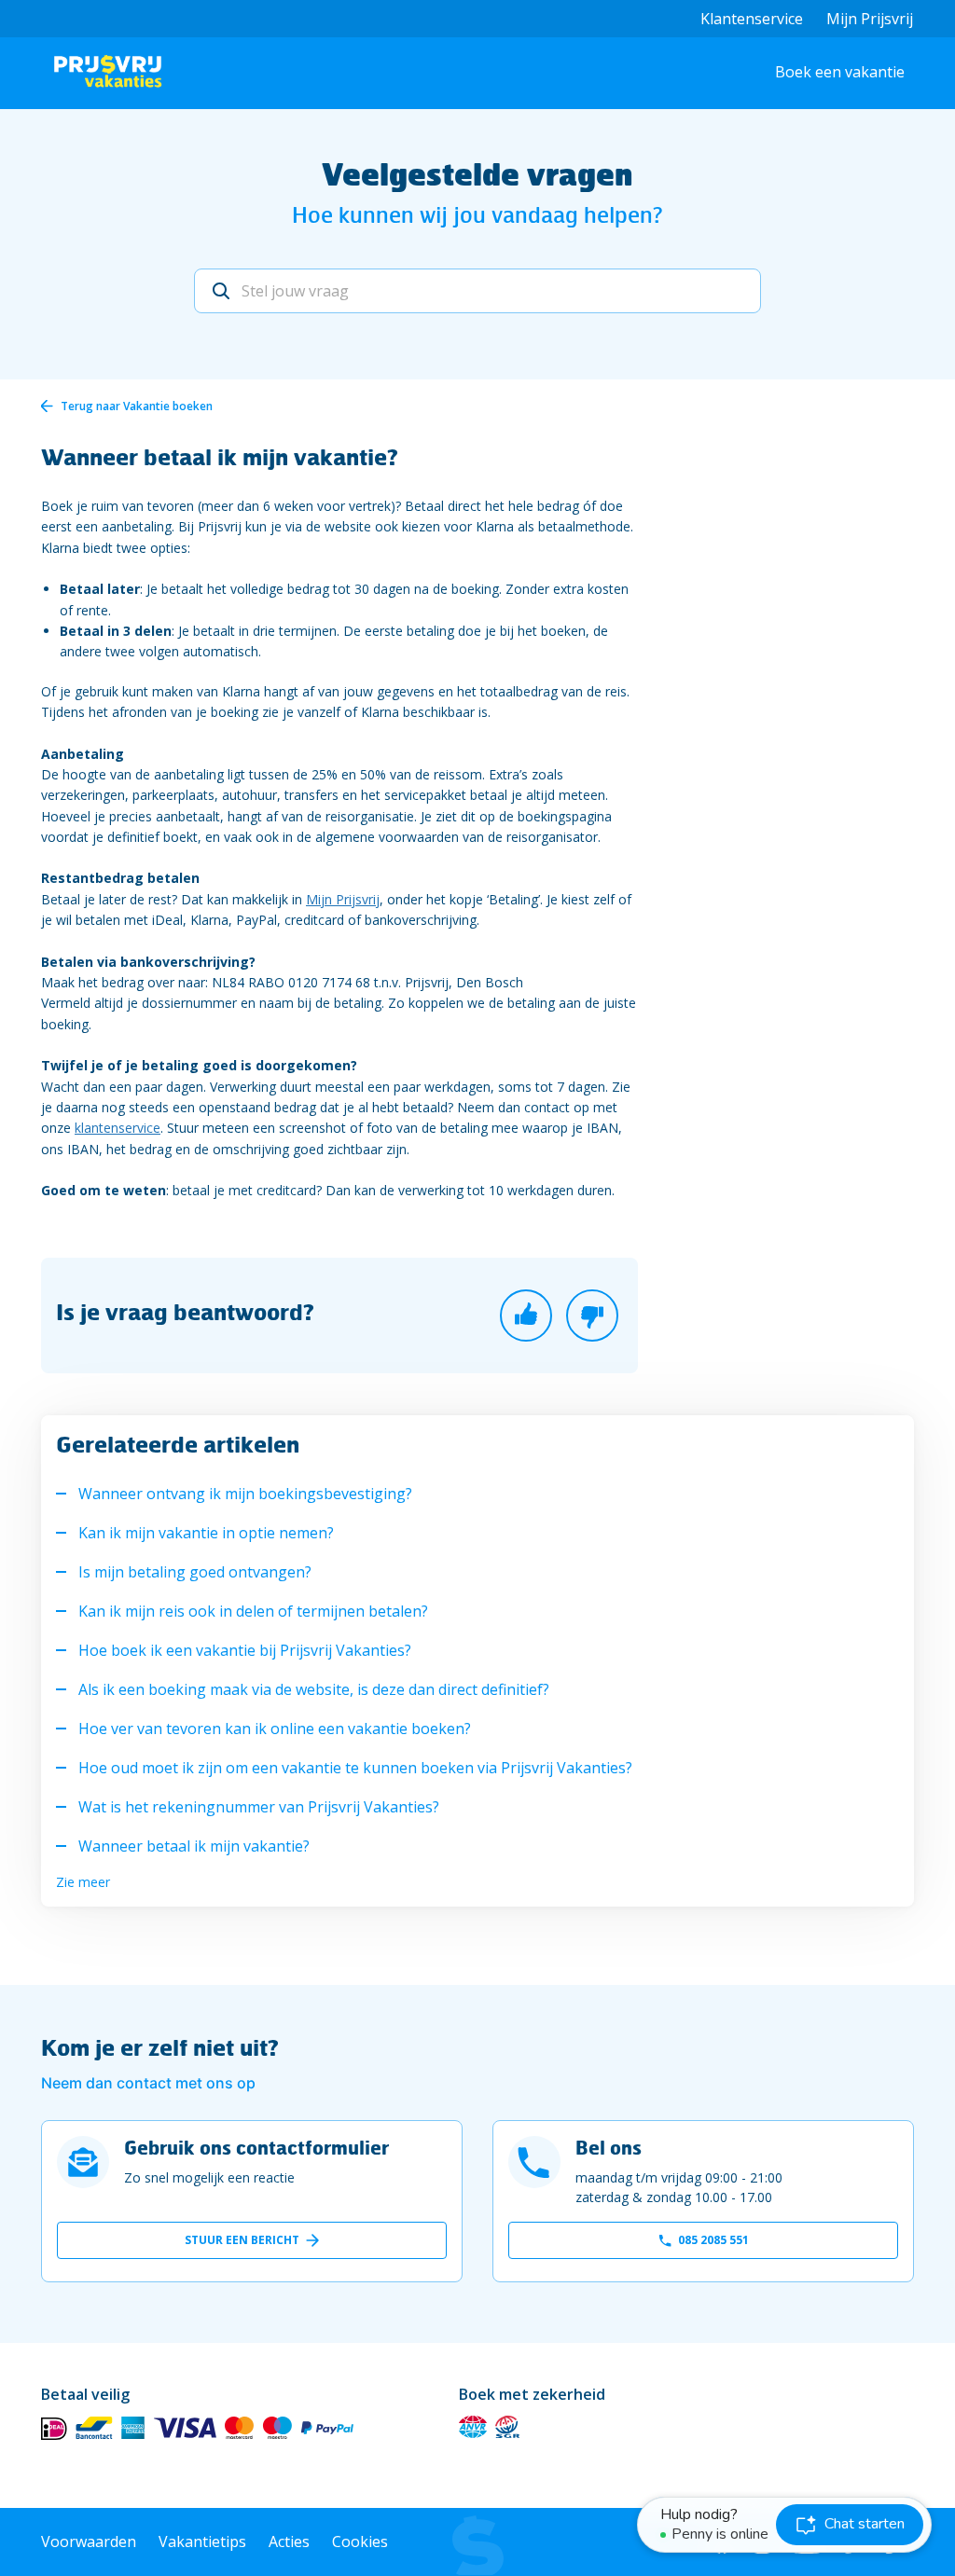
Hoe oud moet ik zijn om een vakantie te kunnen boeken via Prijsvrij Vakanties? (355, 1768)
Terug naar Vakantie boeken (137, 406)
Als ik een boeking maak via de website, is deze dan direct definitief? (314, 1689)
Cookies (360, 2542)
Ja (526, 1316)
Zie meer (83, 1882)
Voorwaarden (89, 2542)
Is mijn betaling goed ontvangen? (195, 1572)
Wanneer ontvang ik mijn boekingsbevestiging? (245, 1494)
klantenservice (118, 1128)
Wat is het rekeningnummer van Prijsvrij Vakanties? (259, 1807)
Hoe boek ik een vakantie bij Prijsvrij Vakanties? (245, 1650)
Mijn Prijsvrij (870, 19)
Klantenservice (752, 19)
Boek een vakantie (840, 72)
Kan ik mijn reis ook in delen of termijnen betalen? (253, 1611)
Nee (592, 1316)
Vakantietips (202, 2542)
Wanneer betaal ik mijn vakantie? (194, 1846)
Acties (289, 2542)
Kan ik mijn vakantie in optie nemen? (206, 1533)
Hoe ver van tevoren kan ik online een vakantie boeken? (275, 1729)
